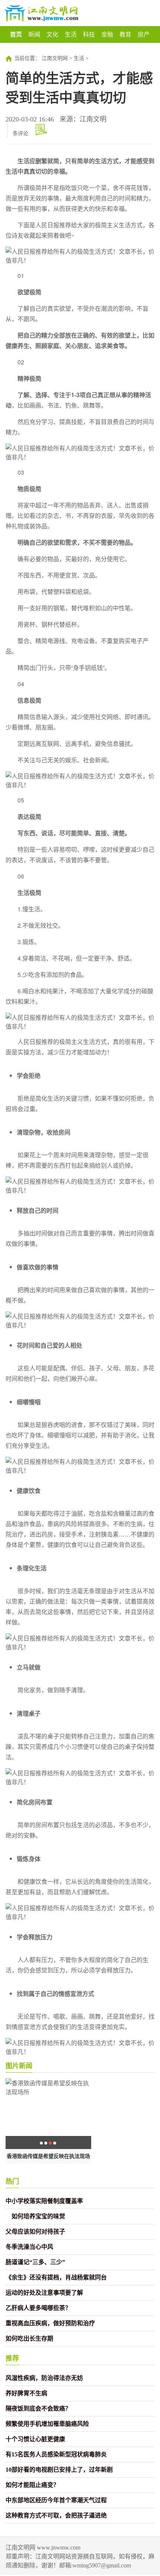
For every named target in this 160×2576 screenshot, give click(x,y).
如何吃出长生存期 (29, 2338)
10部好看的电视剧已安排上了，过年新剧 (59, 2470)
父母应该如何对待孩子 (35, 2232)
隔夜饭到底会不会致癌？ (38, 2409)
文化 (52, 34)
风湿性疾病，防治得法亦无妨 (44, 2378)
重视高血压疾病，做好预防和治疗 (50, 2323)
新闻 (34, 34)
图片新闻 (19, 2066)
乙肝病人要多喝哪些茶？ (38, 2308)
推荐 (12, 2358)
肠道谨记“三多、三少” (35, 2262)
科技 (89, 34)
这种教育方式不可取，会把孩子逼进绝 (56, 2515)
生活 (71, 34)
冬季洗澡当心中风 (29, 2247)
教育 (125, 34)
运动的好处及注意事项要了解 (44, 2293)
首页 (16, 34)
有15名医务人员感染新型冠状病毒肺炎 (56, 2454)
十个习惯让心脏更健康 (35, 2439)
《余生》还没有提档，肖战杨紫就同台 (56, 2277)
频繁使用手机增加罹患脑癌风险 (47, 2424)
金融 (107, 34)
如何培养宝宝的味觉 (35, 2216)
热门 (12, 2181)
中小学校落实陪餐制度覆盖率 (44, 2201)
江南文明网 (55, 58)
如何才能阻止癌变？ (32, 2485)
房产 (144, 34)
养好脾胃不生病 (26, 2393)
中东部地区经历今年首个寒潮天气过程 (56, 2500)
